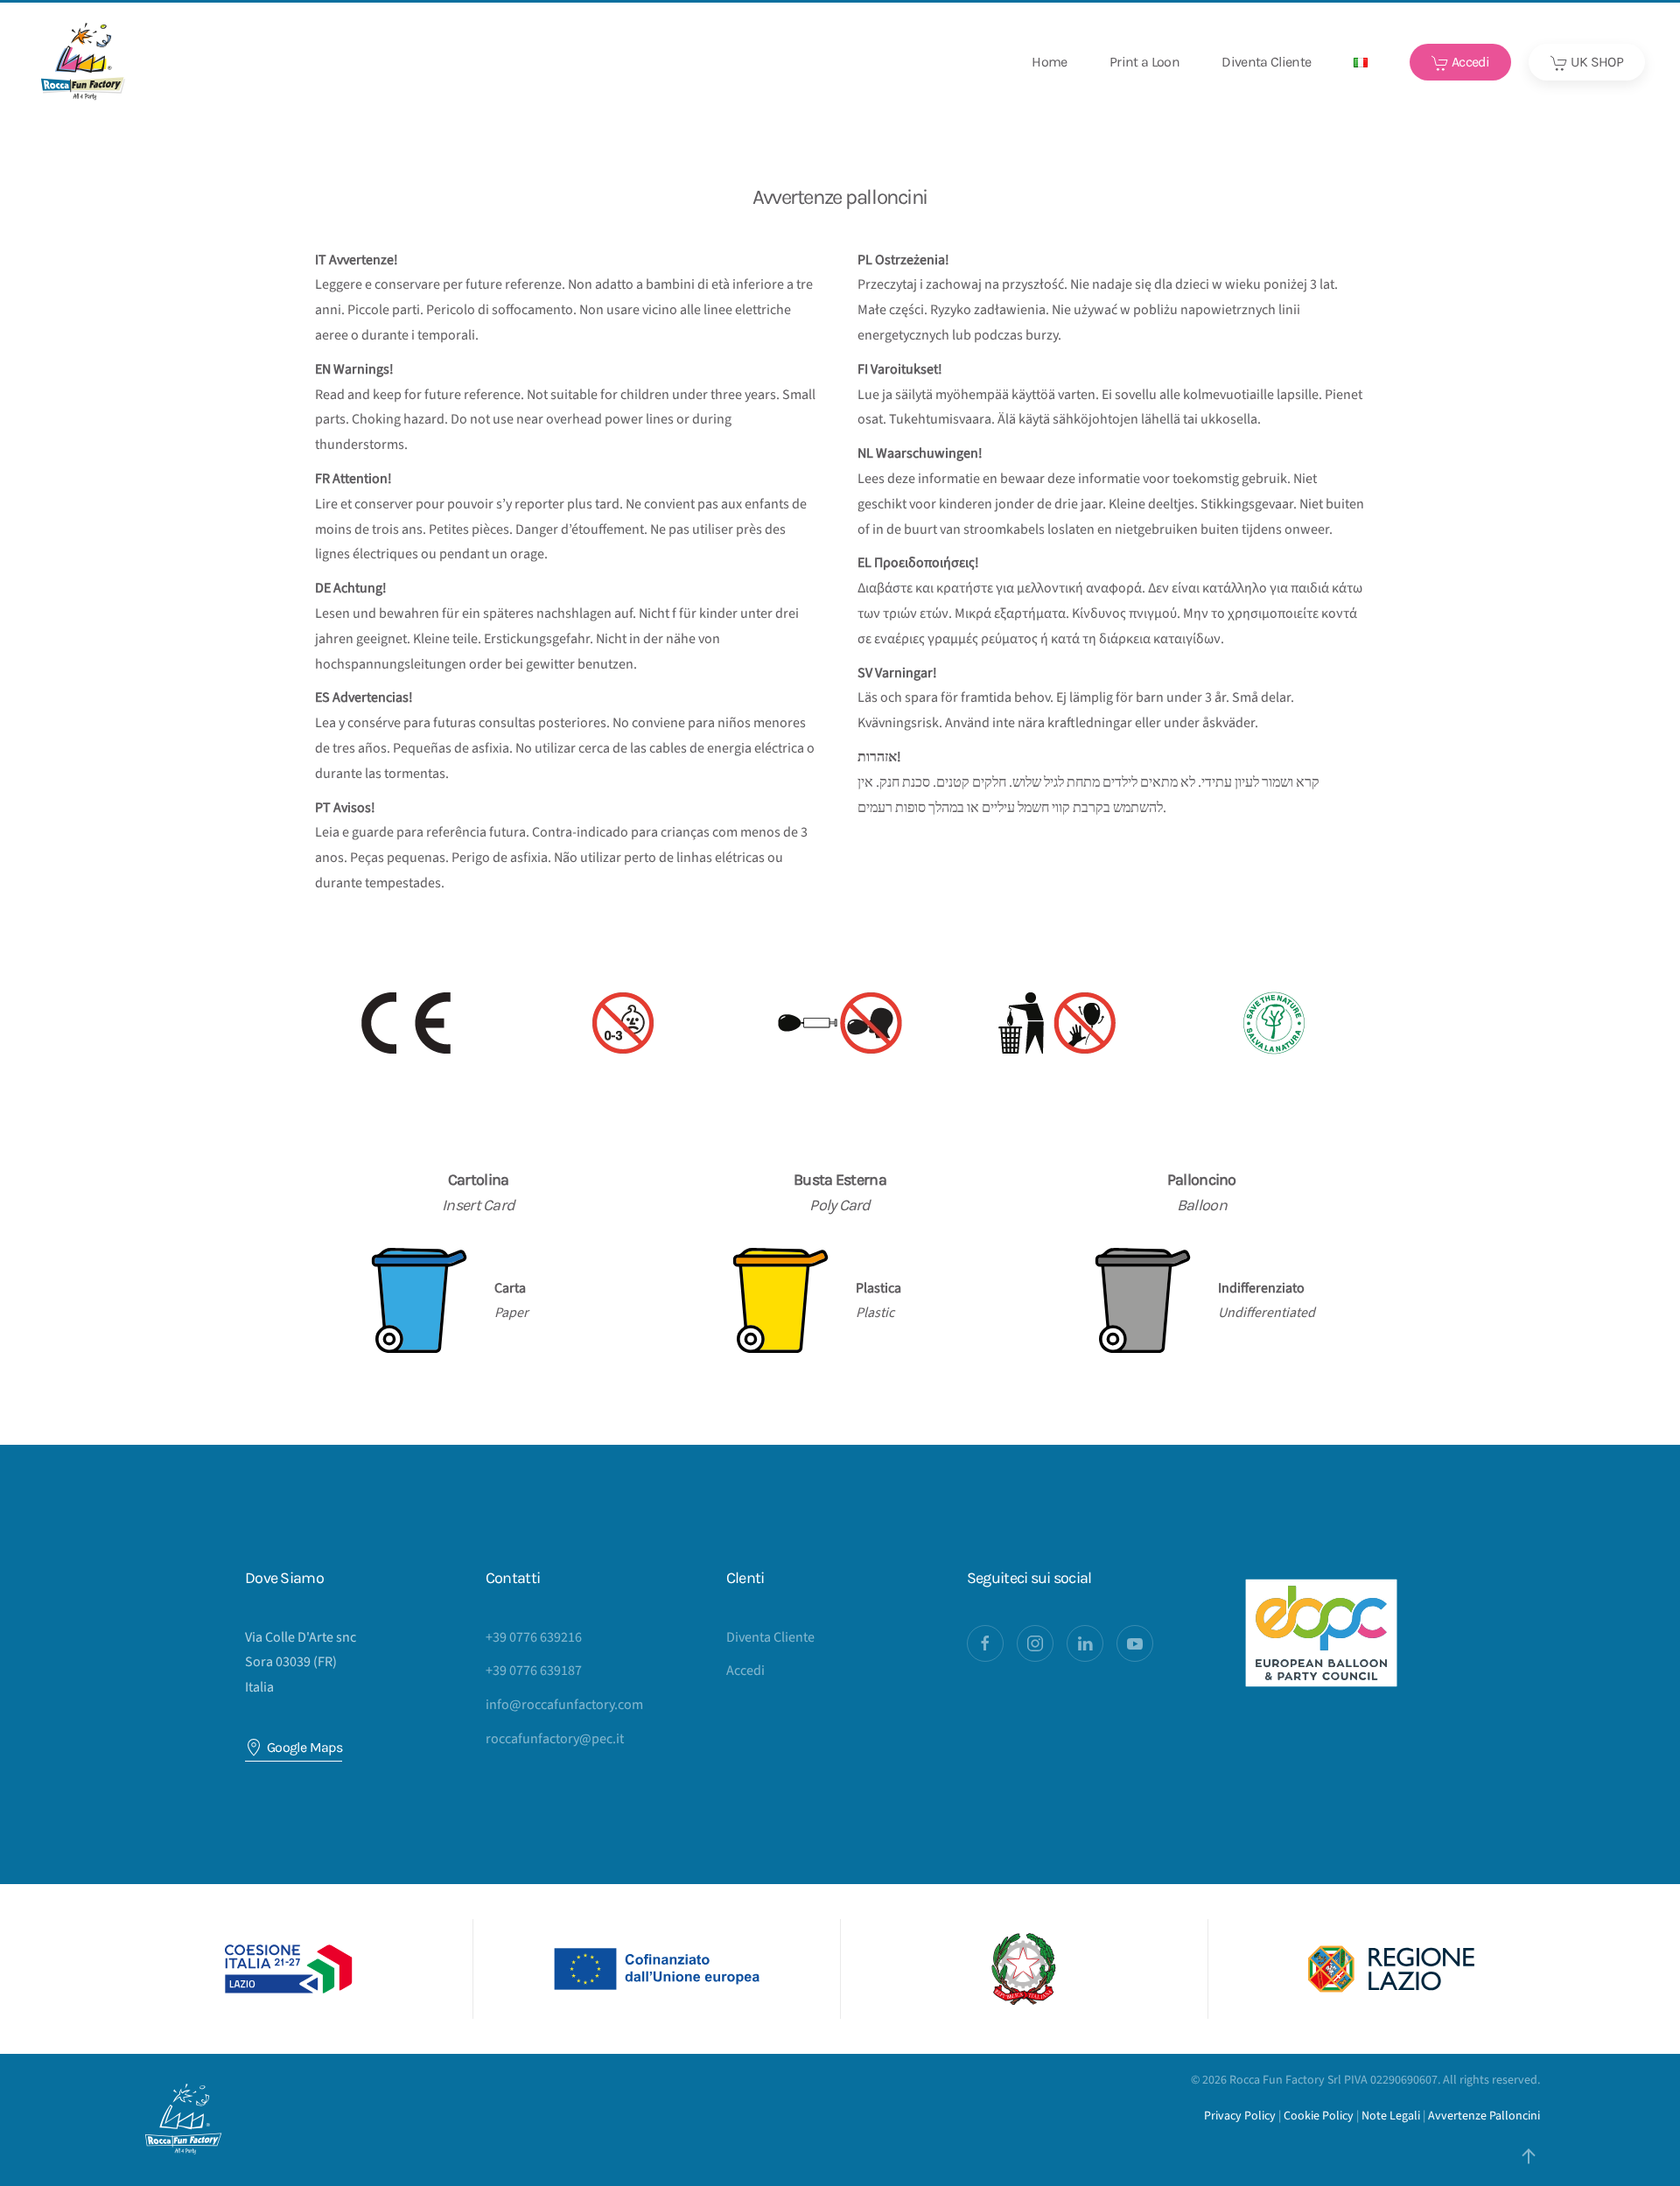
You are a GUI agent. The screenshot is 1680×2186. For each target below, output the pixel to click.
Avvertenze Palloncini (1484, 2116)
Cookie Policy (1319, 2116)
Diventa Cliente (1266, 62)
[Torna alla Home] (83, 62)
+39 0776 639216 (534, 1637)
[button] (1361, 62)
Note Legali (1391, 2116)
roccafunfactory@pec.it (555, 1739)
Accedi (1470, 62)
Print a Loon (1144, 62)
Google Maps (304, 1747)
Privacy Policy (1240, 2116)
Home (1049, 62)
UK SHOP (1596, 62)
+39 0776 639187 (534, 1671)
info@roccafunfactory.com (564, 1705)
